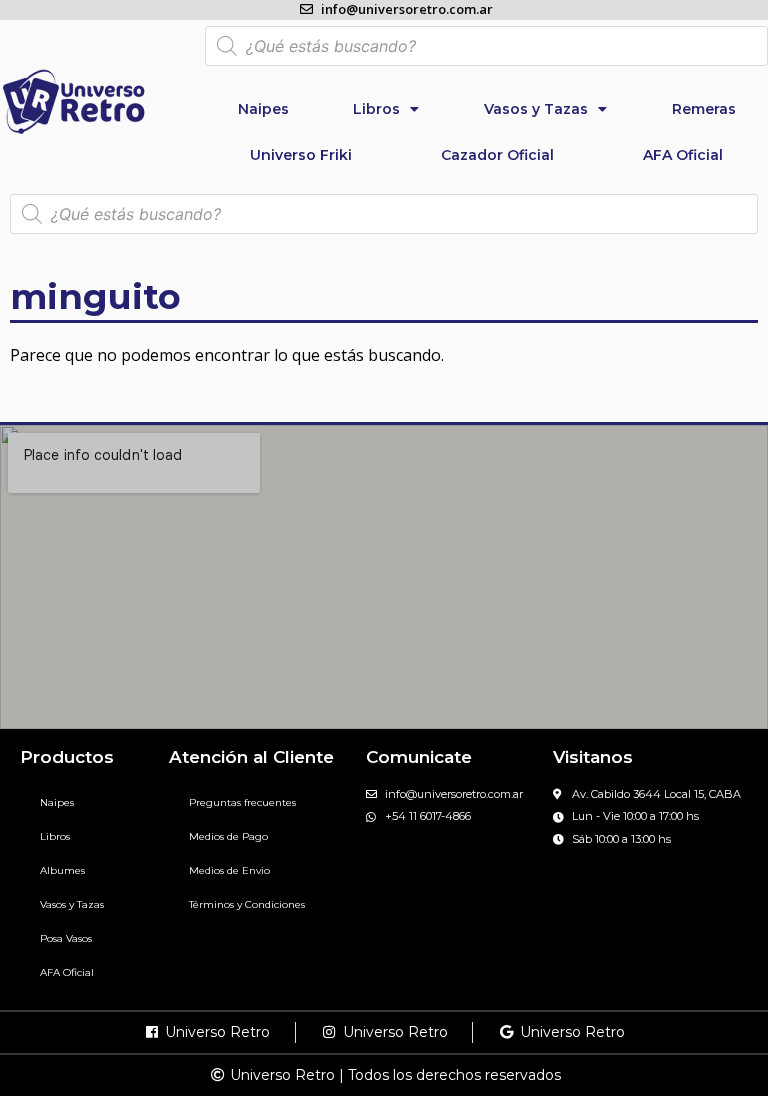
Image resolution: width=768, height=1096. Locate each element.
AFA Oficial (683, 155)
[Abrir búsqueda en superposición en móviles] (486, 46)
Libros (376, 109)
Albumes (62, 870)
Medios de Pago (228, 836)
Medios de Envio (229, 870)
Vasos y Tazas (536, 109)
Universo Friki (301, 155)
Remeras (704, 109)
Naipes (263, 109)
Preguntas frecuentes (242, 802)
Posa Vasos (66, 938)
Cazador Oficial (497, 155)
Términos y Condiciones (247, 904)
